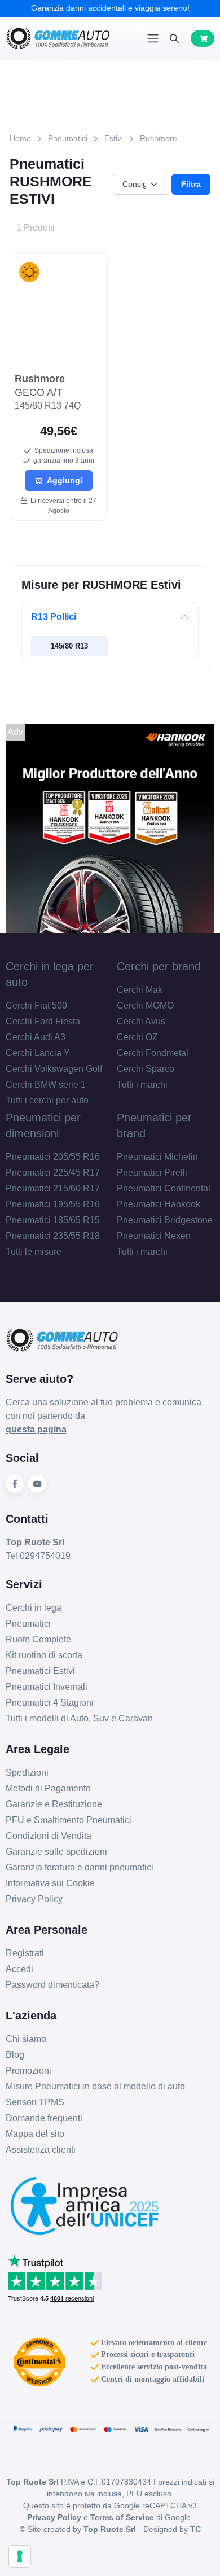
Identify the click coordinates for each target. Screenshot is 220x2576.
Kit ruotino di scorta (44, 1655)
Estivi (114, 138)
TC (195, 2529)
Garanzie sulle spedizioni (56, 1852)
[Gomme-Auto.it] (58, 38)
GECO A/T (40, 385)
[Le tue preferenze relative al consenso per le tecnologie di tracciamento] (20, 2556)
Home (20, 138)
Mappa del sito (35, 2134)
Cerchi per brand (159, 966)
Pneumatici (68, 138)
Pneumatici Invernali (47, 1687)
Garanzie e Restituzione (54, 1804)
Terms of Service (122, 2517)
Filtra (191, 184)
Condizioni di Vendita (49, 1836)
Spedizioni (27, 1773)
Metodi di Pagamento (48, 1788)
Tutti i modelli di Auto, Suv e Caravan (79, 1718)
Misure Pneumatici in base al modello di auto (95, 2086)
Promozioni (28, 2071)
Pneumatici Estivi (40, 1671)
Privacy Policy (34, 1899)
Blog (15, 2055)
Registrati (25, 1953)
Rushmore (159, 138)
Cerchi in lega (34, 1608)
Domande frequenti (44, 2118)
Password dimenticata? (52, 1985)
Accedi (19, 1969)
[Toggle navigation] (153, 38)
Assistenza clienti (41, 2150)
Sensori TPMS (35, 2102)
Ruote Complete (38, 1639)
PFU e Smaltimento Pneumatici (69, 1820)
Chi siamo (26, 2039)
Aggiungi (62, 480)
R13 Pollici (54, 617)
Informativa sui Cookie (50, 1883)
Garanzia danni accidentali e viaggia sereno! (110, 8)
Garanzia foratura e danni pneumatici (80, 1867)
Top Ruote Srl (110, 2529)
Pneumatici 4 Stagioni (50, 1703)
